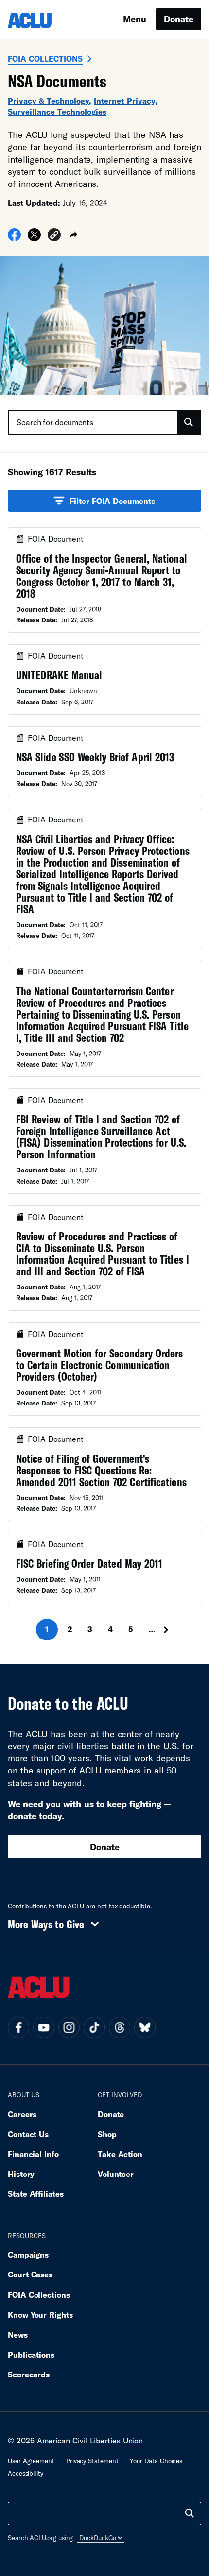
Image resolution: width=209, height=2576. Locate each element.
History (21, 2174)
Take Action (120, 2154)
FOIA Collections (45, 59)
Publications (31, 2354)
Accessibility (26, 2473)
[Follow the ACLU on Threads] (120, 2027)
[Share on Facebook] (14, 238)
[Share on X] (34, 238)
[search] (190, 2513)
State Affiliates (36, 2194)
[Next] (169, 1630)
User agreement (31, 2461)
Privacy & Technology (48, 101)
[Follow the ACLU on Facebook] (18, 2027)
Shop (107, 2134)
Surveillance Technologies (57, 111)
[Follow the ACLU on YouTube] (44, 2027)
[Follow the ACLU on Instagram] (69, 2027)
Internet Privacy (124, 101)
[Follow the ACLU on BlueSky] (145, 2027)
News (18, 2334)
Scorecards (29, 2374)
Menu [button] (135, 19)
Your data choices (156, 2461)
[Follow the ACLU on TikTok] (94, 2027)
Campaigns (28, 2254)
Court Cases (30, 2274)
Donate (179, 19)
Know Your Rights (40, 2315)
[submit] (189, 422)
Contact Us (28, 2134)
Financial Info (33, 2154)
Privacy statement (92, 2461)
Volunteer (116, 2174)
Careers (22, 2114)
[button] (54, 236)
